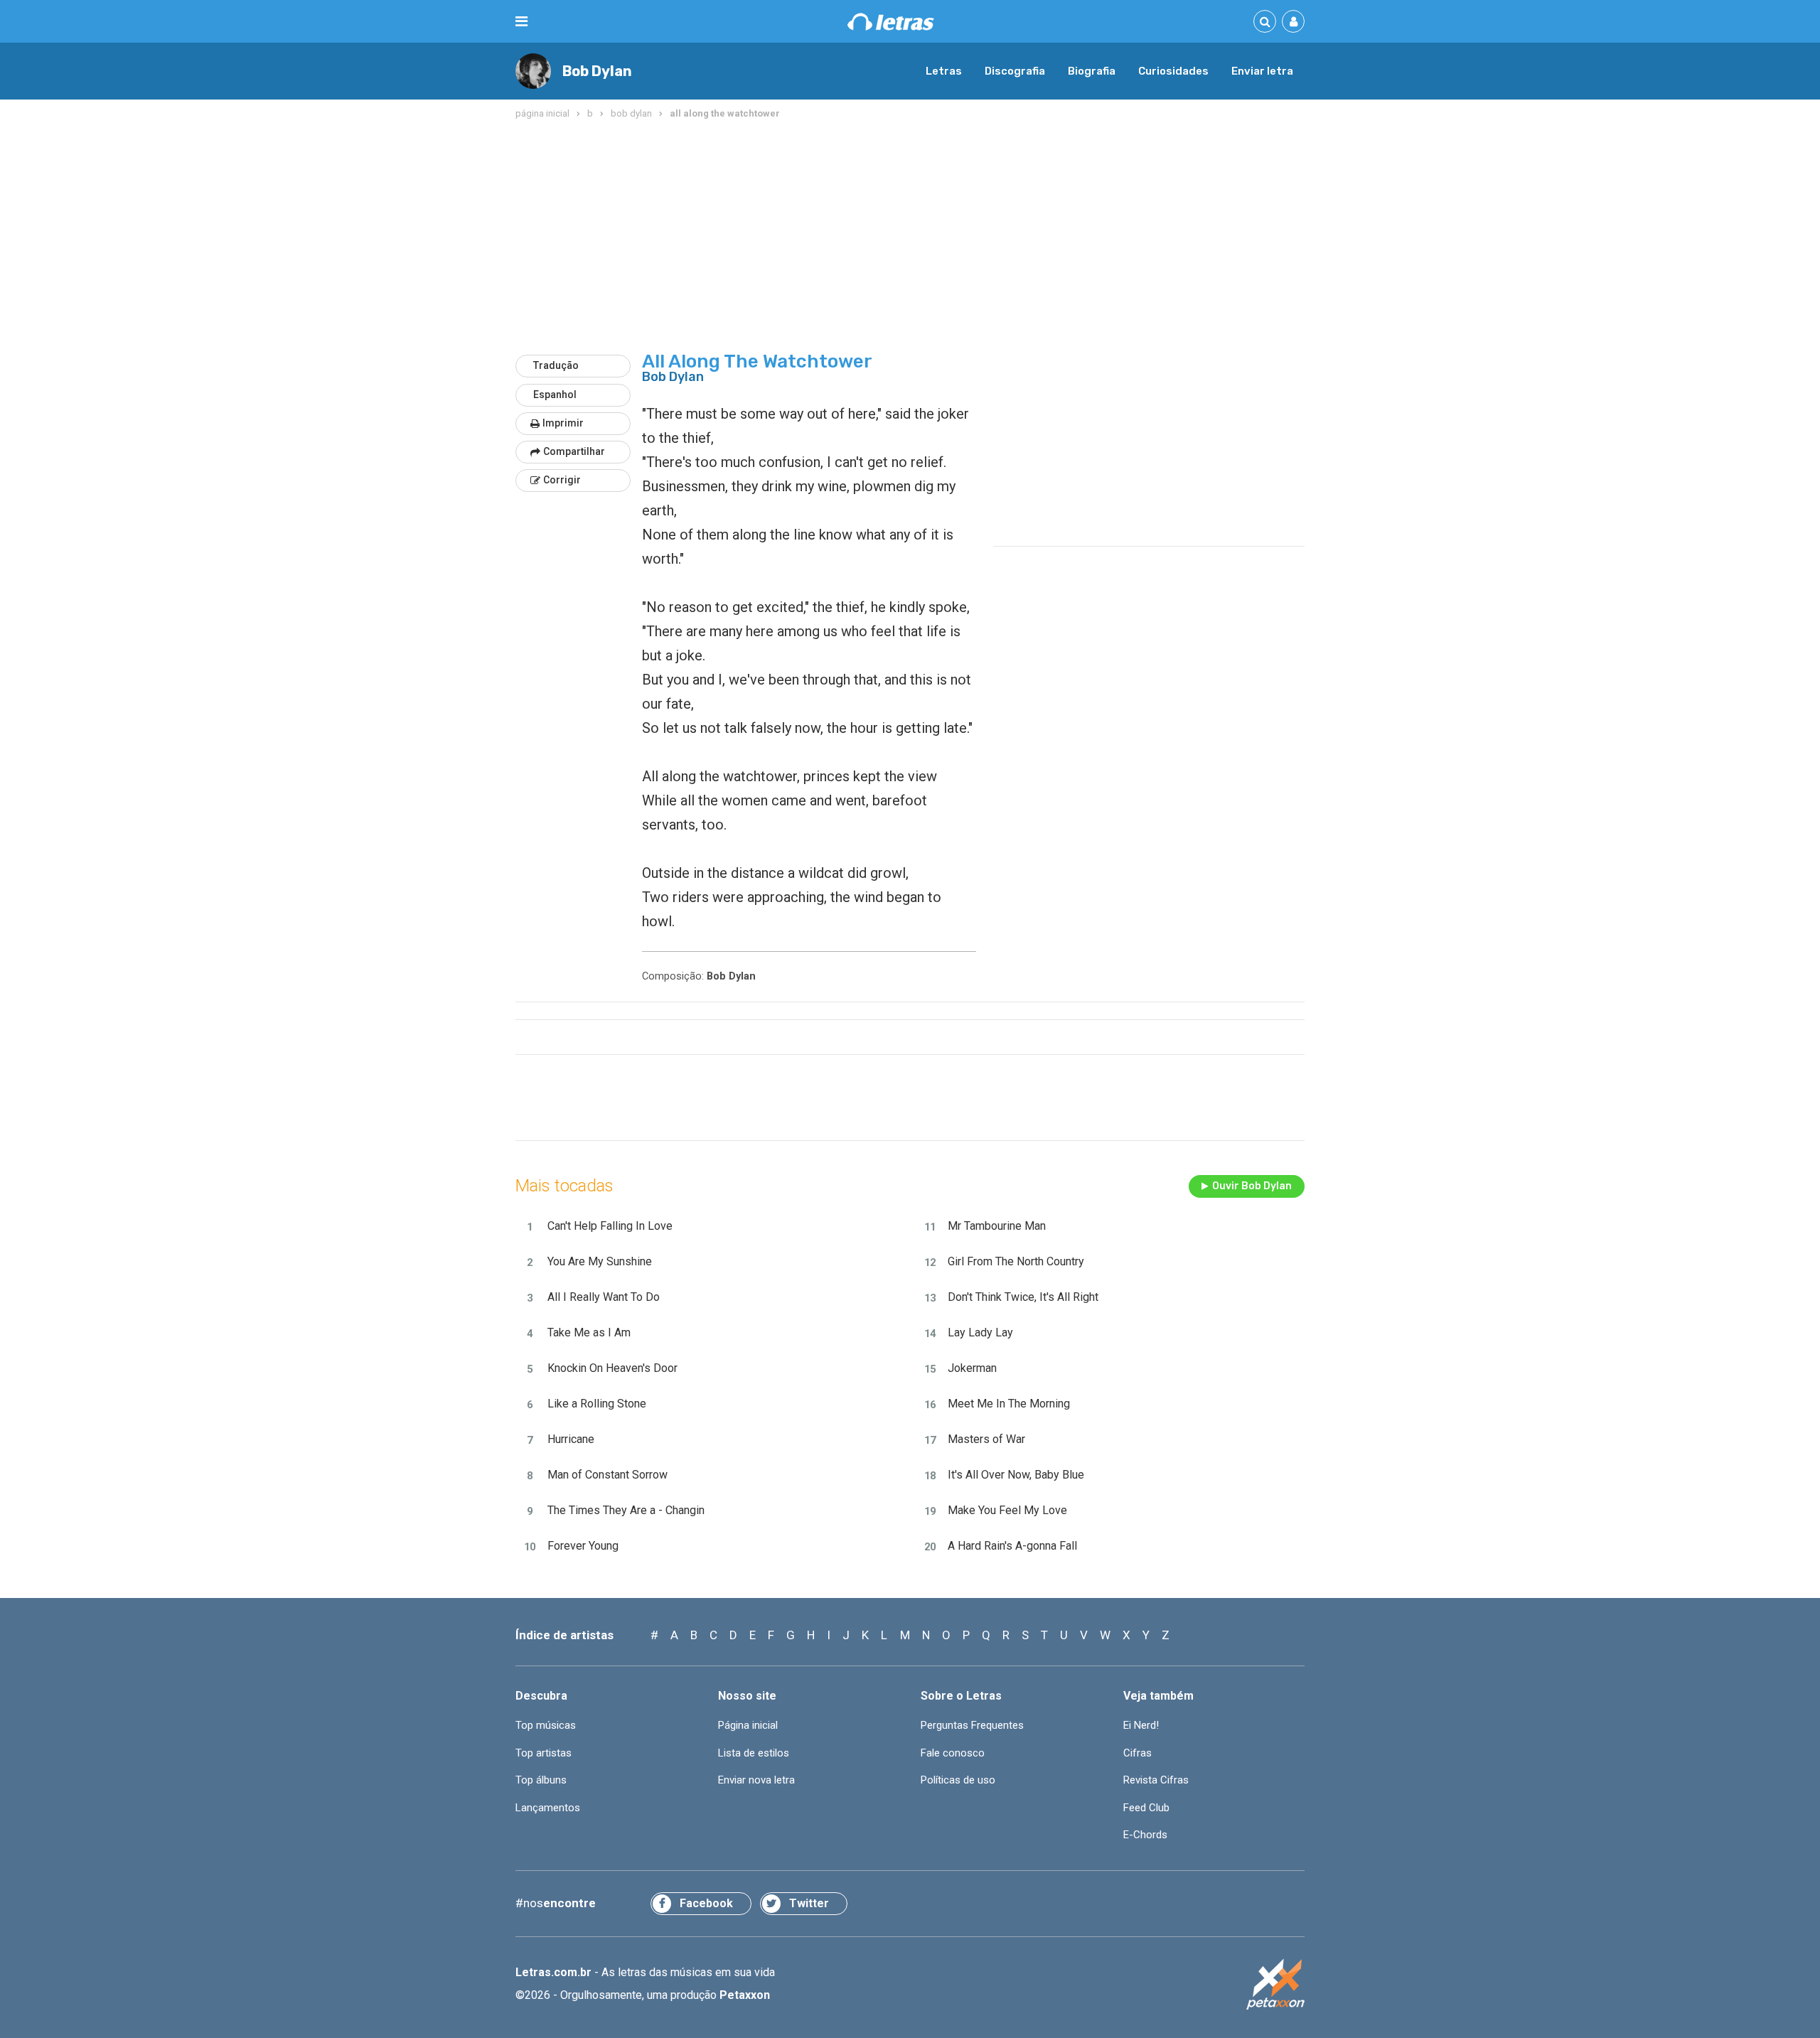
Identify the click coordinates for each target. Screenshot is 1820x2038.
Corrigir (562, 480)
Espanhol (555, 395)
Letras (944, 71)
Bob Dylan (597, 71)
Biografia (1092, 71)
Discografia (1015, 71)
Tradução (556, 365)
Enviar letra (1262, 71)
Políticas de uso (958, 1780)
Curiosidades (1173, 71)
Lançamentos (548, 1808)
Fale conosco (953, 1753)
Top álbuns (541, 1780)
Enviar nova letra (756, 1780)
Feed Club (1146, 1808)
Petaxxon (745, 1995)
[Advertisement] (910, 237)
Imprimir (563, 423)
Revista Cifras (1156, 1780)
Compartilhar (574, 451)
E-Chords (1145, 1835)
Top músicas (546, 1725)
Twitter (809, 1903)
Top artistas (544, 1753)
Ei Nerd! (1141, 1725)
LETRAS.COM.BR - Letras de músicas (891, 22)
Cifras (1137, 1753)
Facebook (706, 1903)
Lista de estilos (754, 1753)
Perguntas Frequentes (972, 1725)
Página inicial (748, 1725)
